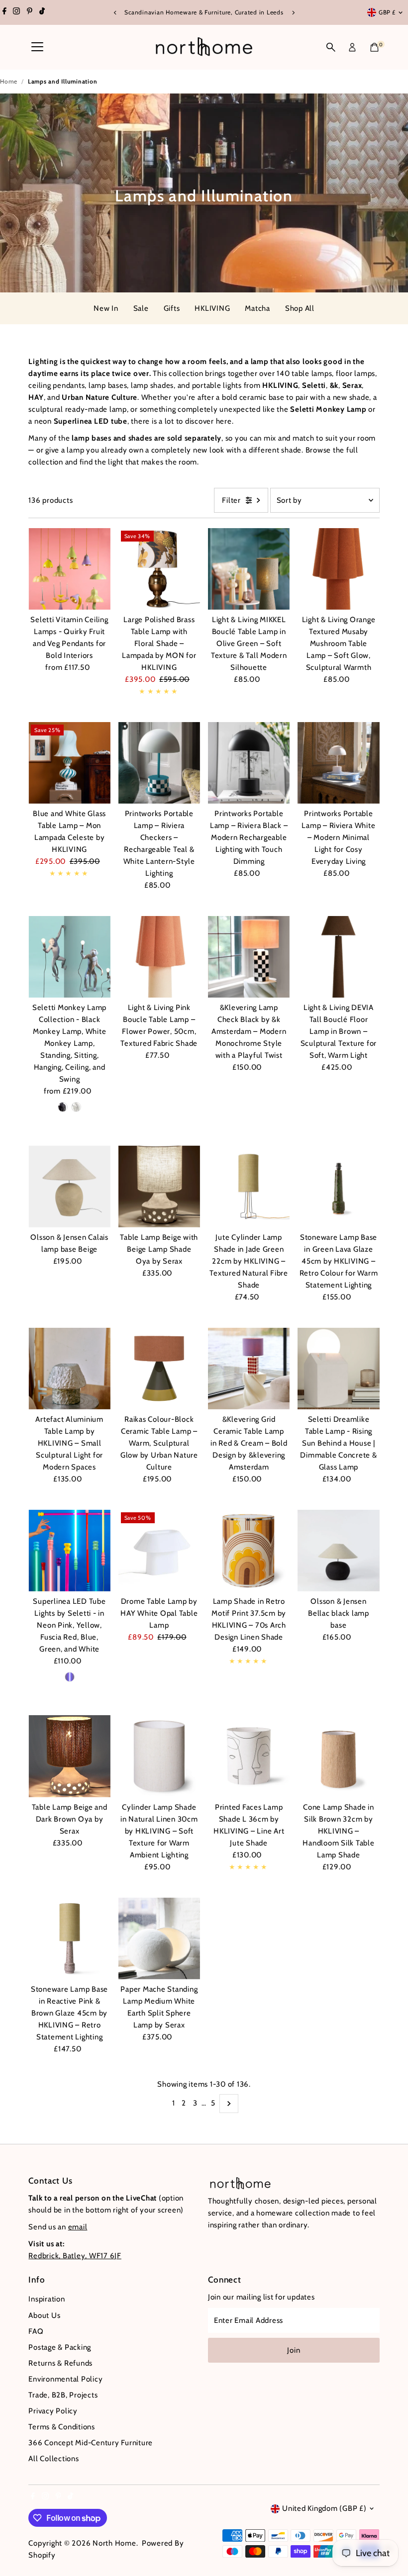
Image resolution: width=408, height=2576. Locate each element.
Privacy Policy (53, 2411)
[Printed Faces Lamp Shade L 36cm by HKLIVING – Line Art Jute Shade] (249, 1756)
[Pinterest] (30, 12)
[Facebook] (4, 12)
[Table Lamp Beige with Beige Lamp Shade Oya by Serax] (159, 1186)
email (78, 2227)
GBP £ (387, 12)
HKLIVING (212, 308)
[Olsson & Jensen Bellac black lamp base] (338, 1551)
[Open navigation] (37, 47)
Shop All (300, 308)
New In (106, 308)
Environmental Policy (65, 2379)
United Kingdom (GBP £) (324, 2508)
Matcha (257, 308)
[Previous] (115, 13)
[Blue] (70, 1677)
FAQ (36, 2331)
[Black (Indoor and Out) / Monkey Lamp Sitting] (63, 1107)
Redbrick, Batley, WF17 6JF (75, 2256)
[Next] (293, 13)
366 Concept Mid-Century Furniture (91, 2443)
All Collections (53, 2459)
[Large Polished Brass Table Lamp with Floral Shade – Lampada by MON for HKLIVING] (159, 569)
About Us (44, 2315)
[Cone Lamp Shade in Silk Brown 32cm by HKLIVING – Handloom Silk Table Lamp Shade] (338, 1756)
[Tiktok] (42, 12)
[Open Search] (331, 47)
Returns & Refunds (60, 2363)
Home (9, 81)
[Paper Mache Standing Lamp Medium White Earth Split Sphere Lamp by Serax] (159, 1938)
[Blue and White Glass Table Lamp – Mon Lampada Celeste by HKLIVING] (69, 763)
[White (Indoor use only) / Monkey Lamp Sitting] (76, 1107)
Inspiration (47, 2299)
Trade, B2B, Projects (63, 2395)
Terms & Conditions (62, 2427)
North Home (114, 2543)
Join (294, 2350)
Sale (141, 308)
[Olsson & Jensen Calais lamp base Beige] (69, 1186)
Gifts (172, 308)
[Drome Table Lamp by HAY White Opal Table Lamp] (159, 1551)
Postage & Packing (60, 2347)
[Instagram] (16, 12)
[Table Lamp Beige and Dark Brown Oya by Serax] (69, 1756)
